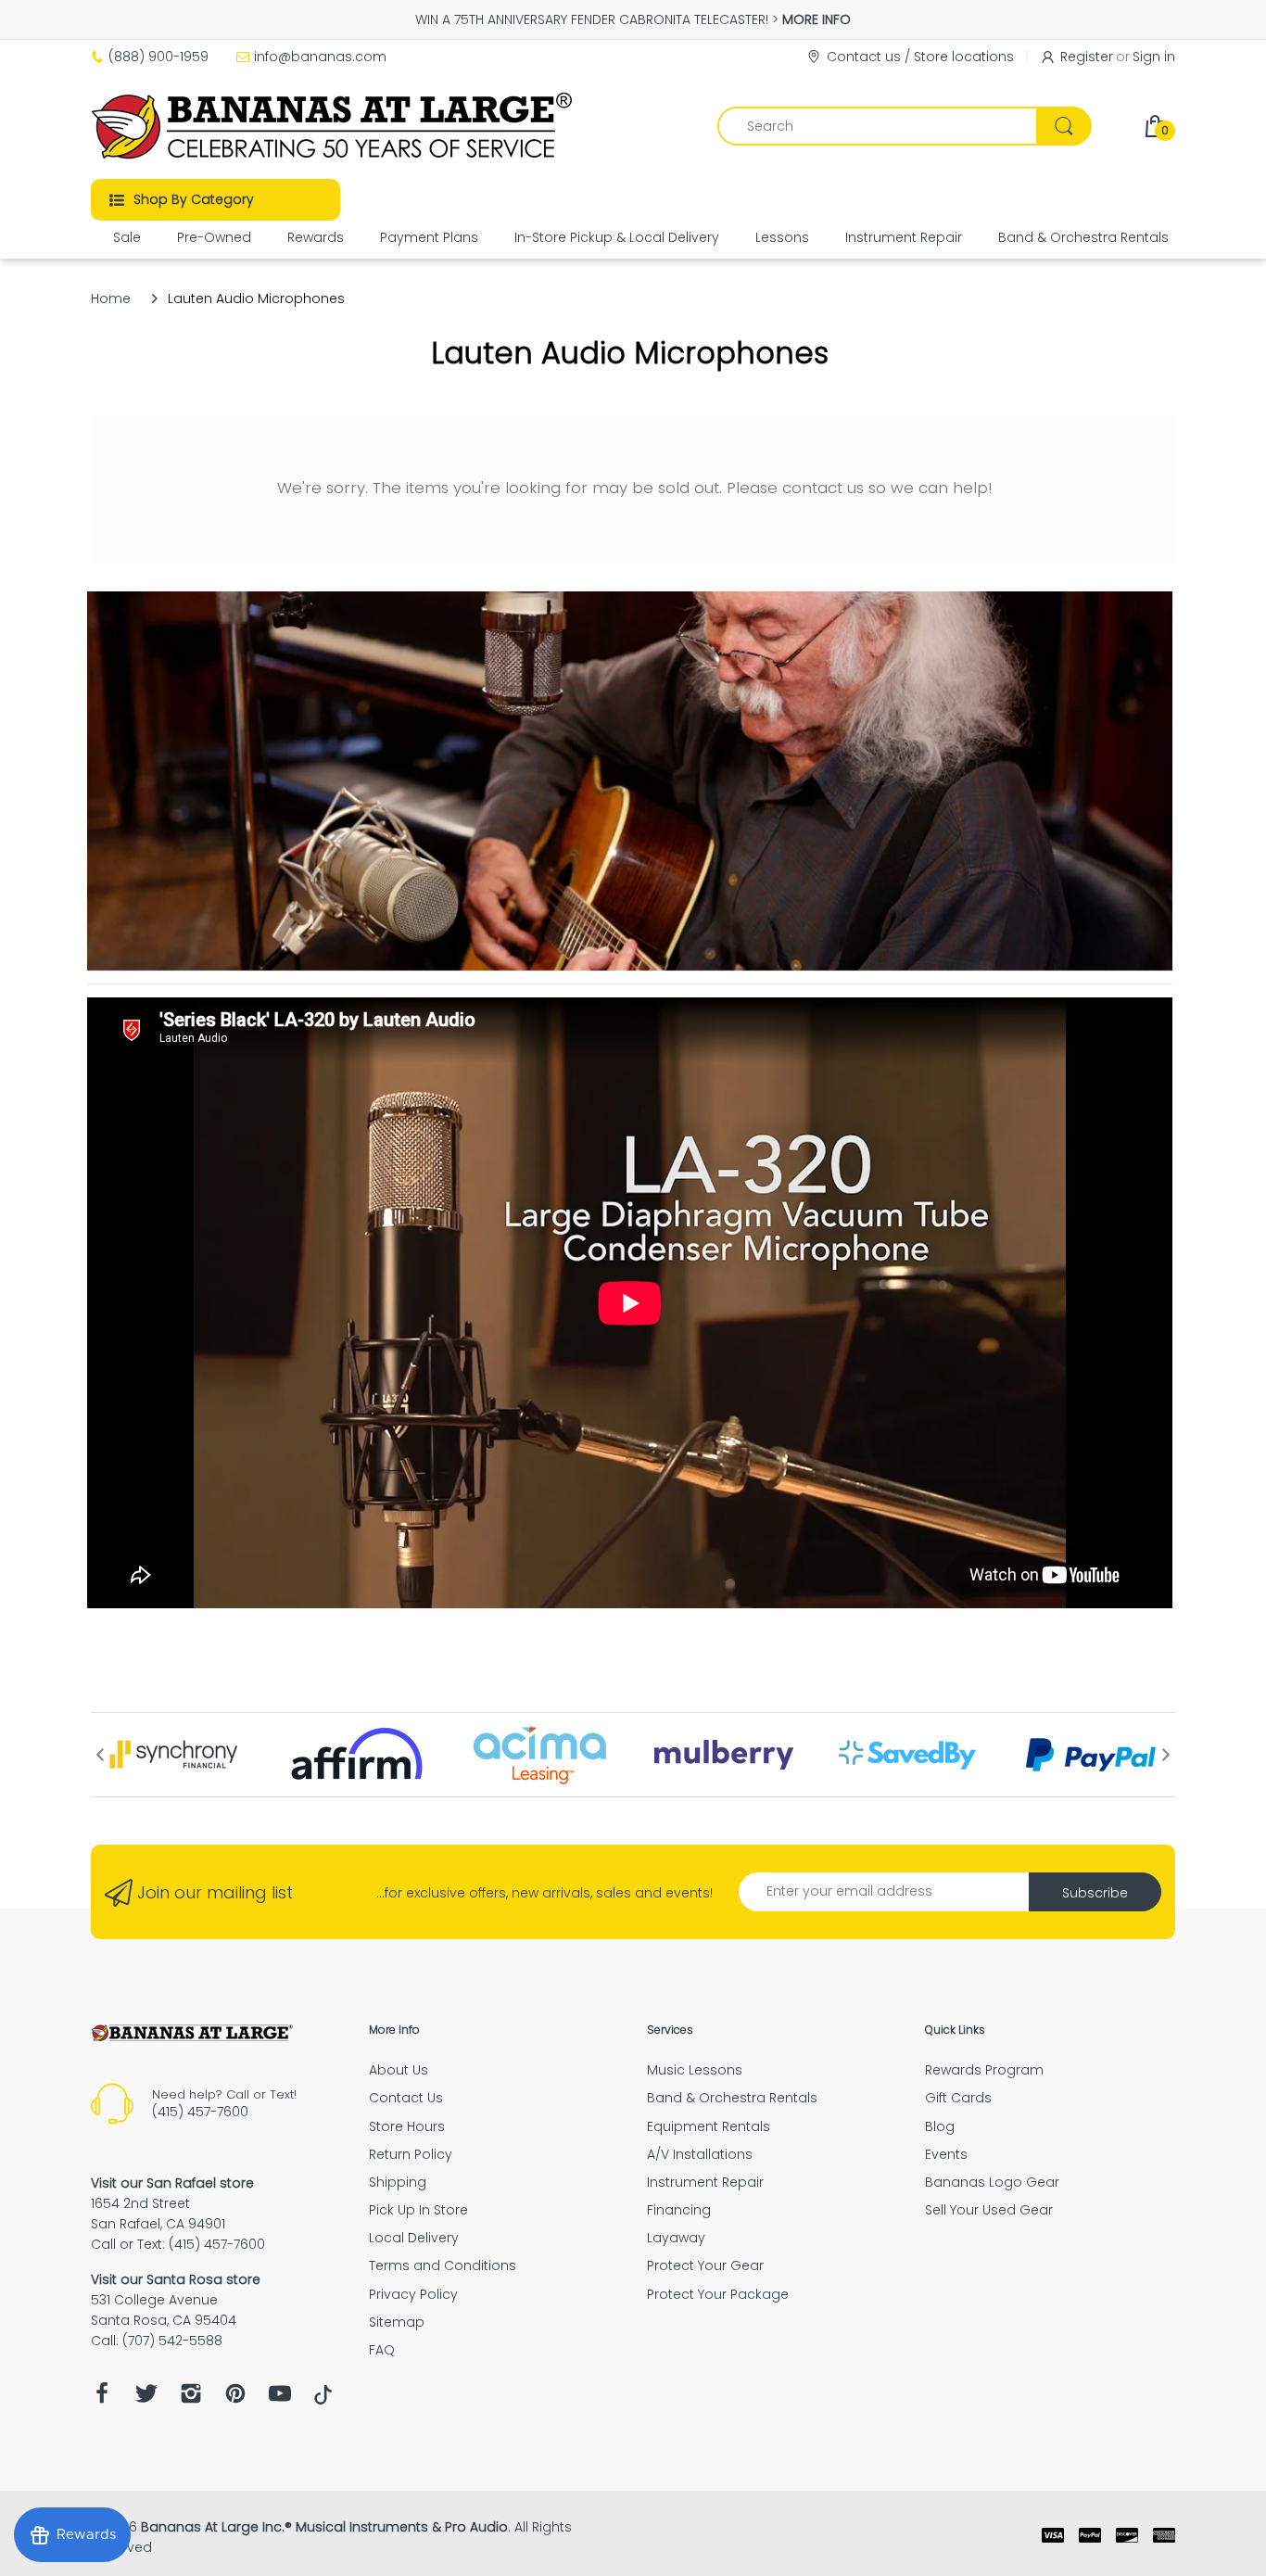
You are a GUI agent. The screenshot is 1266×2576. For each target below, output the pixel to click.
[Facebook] (102, 2398)
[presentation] (100, 1755)
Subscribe (1095, 1893)
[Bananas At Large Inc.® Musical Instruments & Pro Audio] (334, 126)
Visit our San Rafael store (172, 2183)
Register (1087, 57)
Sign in (1154, 57)
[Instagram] (191, 2398)
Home (111, 298)
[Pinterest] (235, 2398)
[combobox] (904, 126)
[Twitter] (146, 2398)
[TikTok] (323, 2400)
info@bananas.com (320, 57)
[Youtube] (280, 2398)
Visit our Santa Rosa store (176, 2279)
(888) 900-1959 (158, 57)
